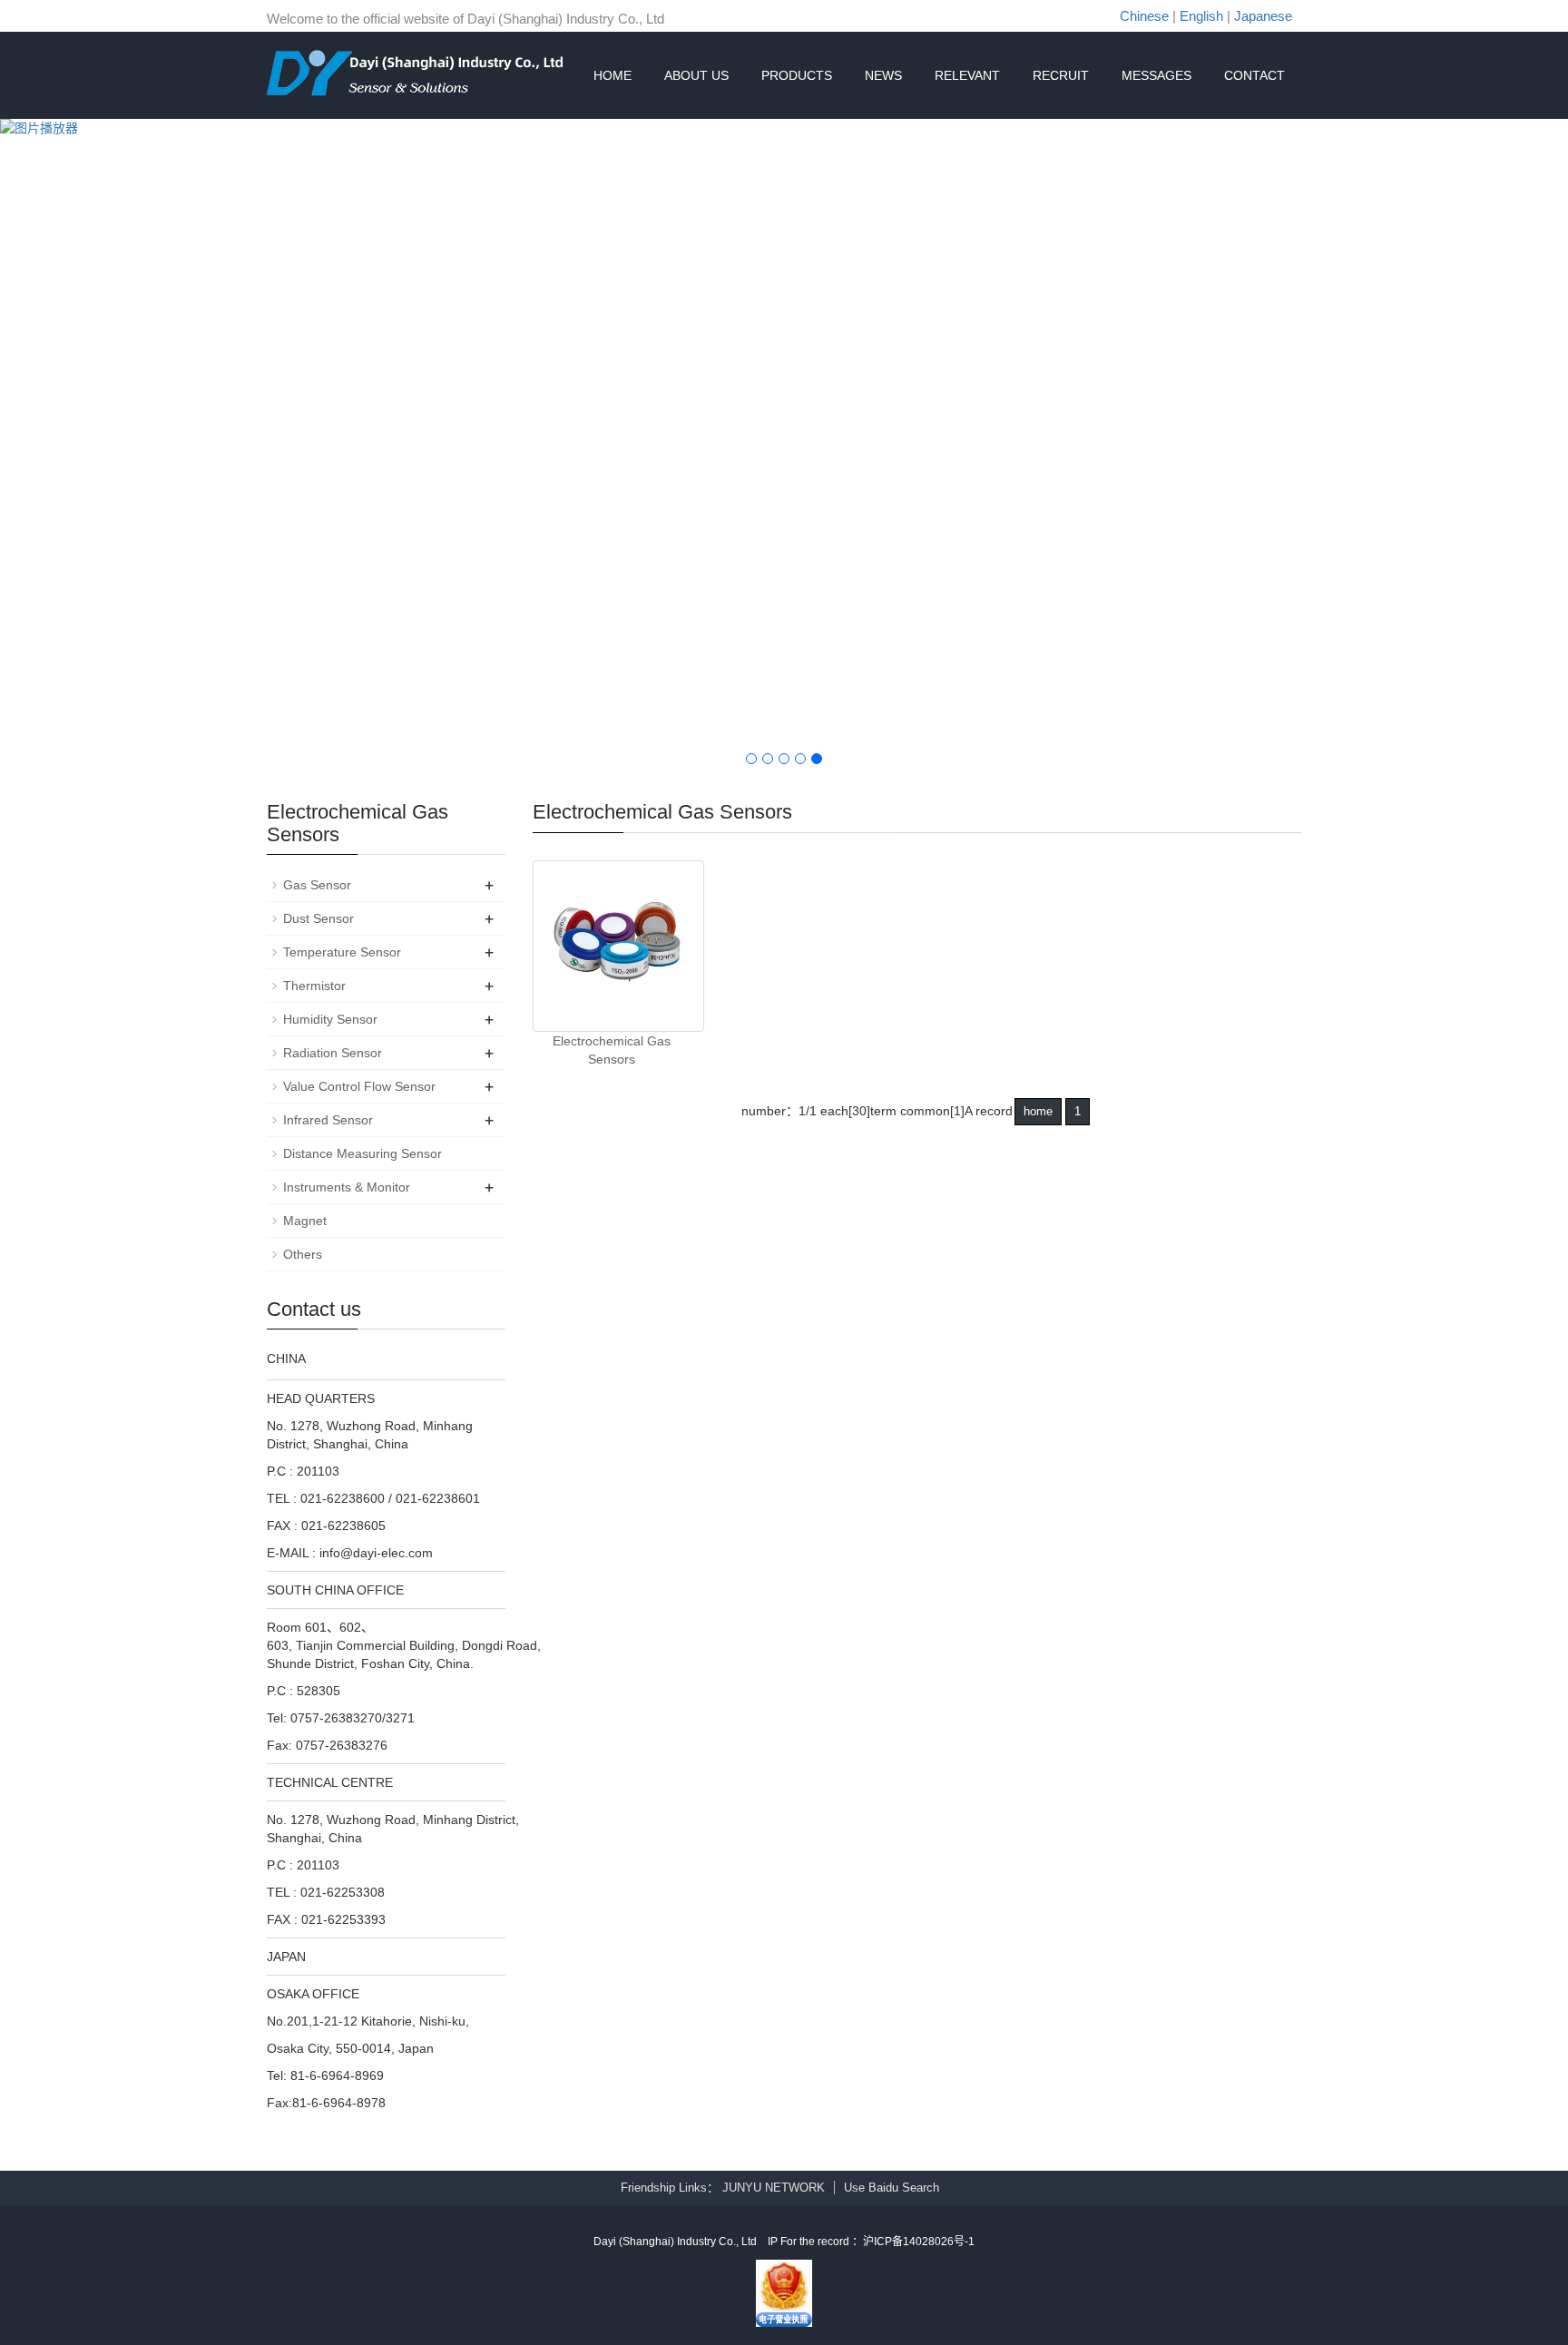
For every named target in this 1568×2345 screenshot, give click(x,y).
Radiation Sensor (333, 1053)
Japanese (1263, 16)
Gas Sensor (317, 885)
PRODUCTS (797, 75)
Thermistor (314, 986)
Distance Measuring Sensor (363, 1153)
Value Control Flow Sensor (359, 1086)
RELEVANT (967, 75)
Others (303, 1254)
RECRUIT (1061, 75)
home (1038, 1111)
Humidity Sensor (330, 1019)
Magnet (305, 1221)
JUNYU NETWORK (774, 2188)
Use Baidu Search (892, 2188)
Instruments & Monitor (347, 1187)
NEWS (883, 75)
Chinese (1144, 16)
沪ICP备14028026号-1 (919, 2242)
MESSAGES (1156, 75)
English (1201, 16)
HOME (612, 75)
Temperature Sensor (342, 952)
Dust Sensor (318, 918)
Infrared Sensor (328, 1120)
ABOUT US (696, 75)
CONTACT (1254, 75)
